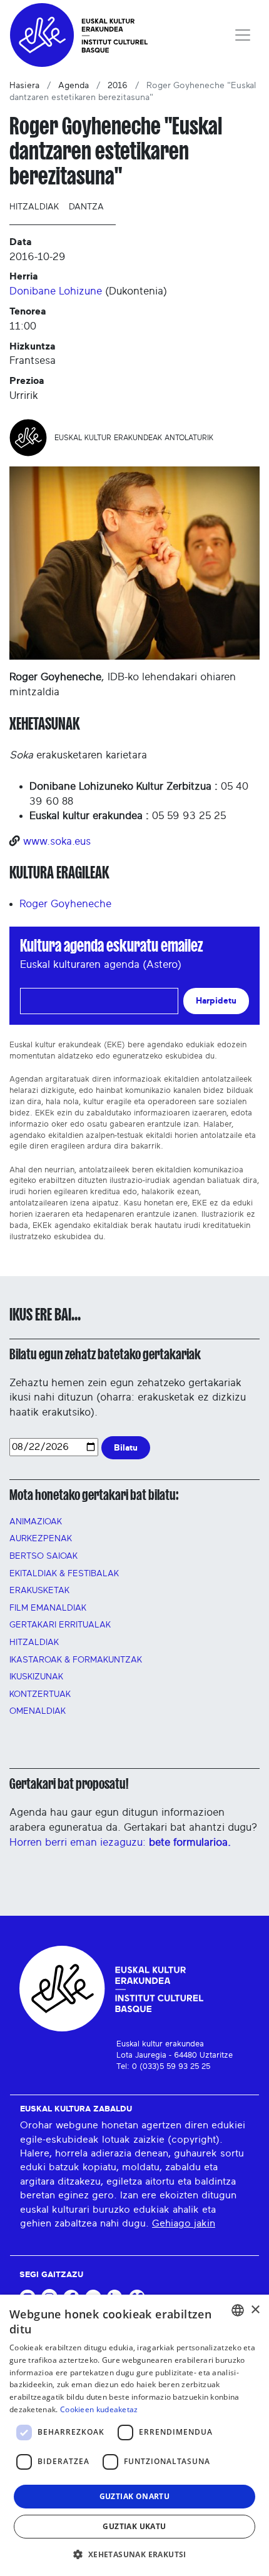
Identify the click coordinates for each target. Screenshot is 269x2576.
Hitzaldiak (34, 207)
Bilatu (126, 1448)
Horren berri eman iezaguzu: (120, 1842)
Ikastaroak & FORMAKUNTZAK (76, 1660)
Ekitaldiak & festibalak (64, 1574)
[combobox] (238, 2310)
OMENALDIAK (38, 1711)
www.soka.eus (57, 841)
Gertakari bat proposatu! (69, 1784)
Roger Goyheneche (65, 904)
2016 (118, 86)
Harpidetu (216, 1001)
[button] (134, 2554)
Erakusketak (39, 1591)
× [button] (255, 2310)
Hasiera (24, 86)
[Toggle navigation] (243, 35)
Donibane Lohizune (56, 291)
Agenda (74, 86)
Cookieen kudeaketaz (99, 2409)
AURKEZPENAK (41, 1539)
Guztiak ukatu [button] (134, 2526)
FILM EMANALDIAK (48, 1608)
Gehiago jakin (184, 2223)
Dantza (86, 207)
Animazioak (36, 1522)
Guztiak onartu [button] (135, 2496)
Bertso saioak (43, 1556)
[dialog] (134, 2435)
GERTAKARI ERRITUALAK (60, 1625)
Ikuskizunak (36, 1677)
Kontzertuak (40, 1694)
